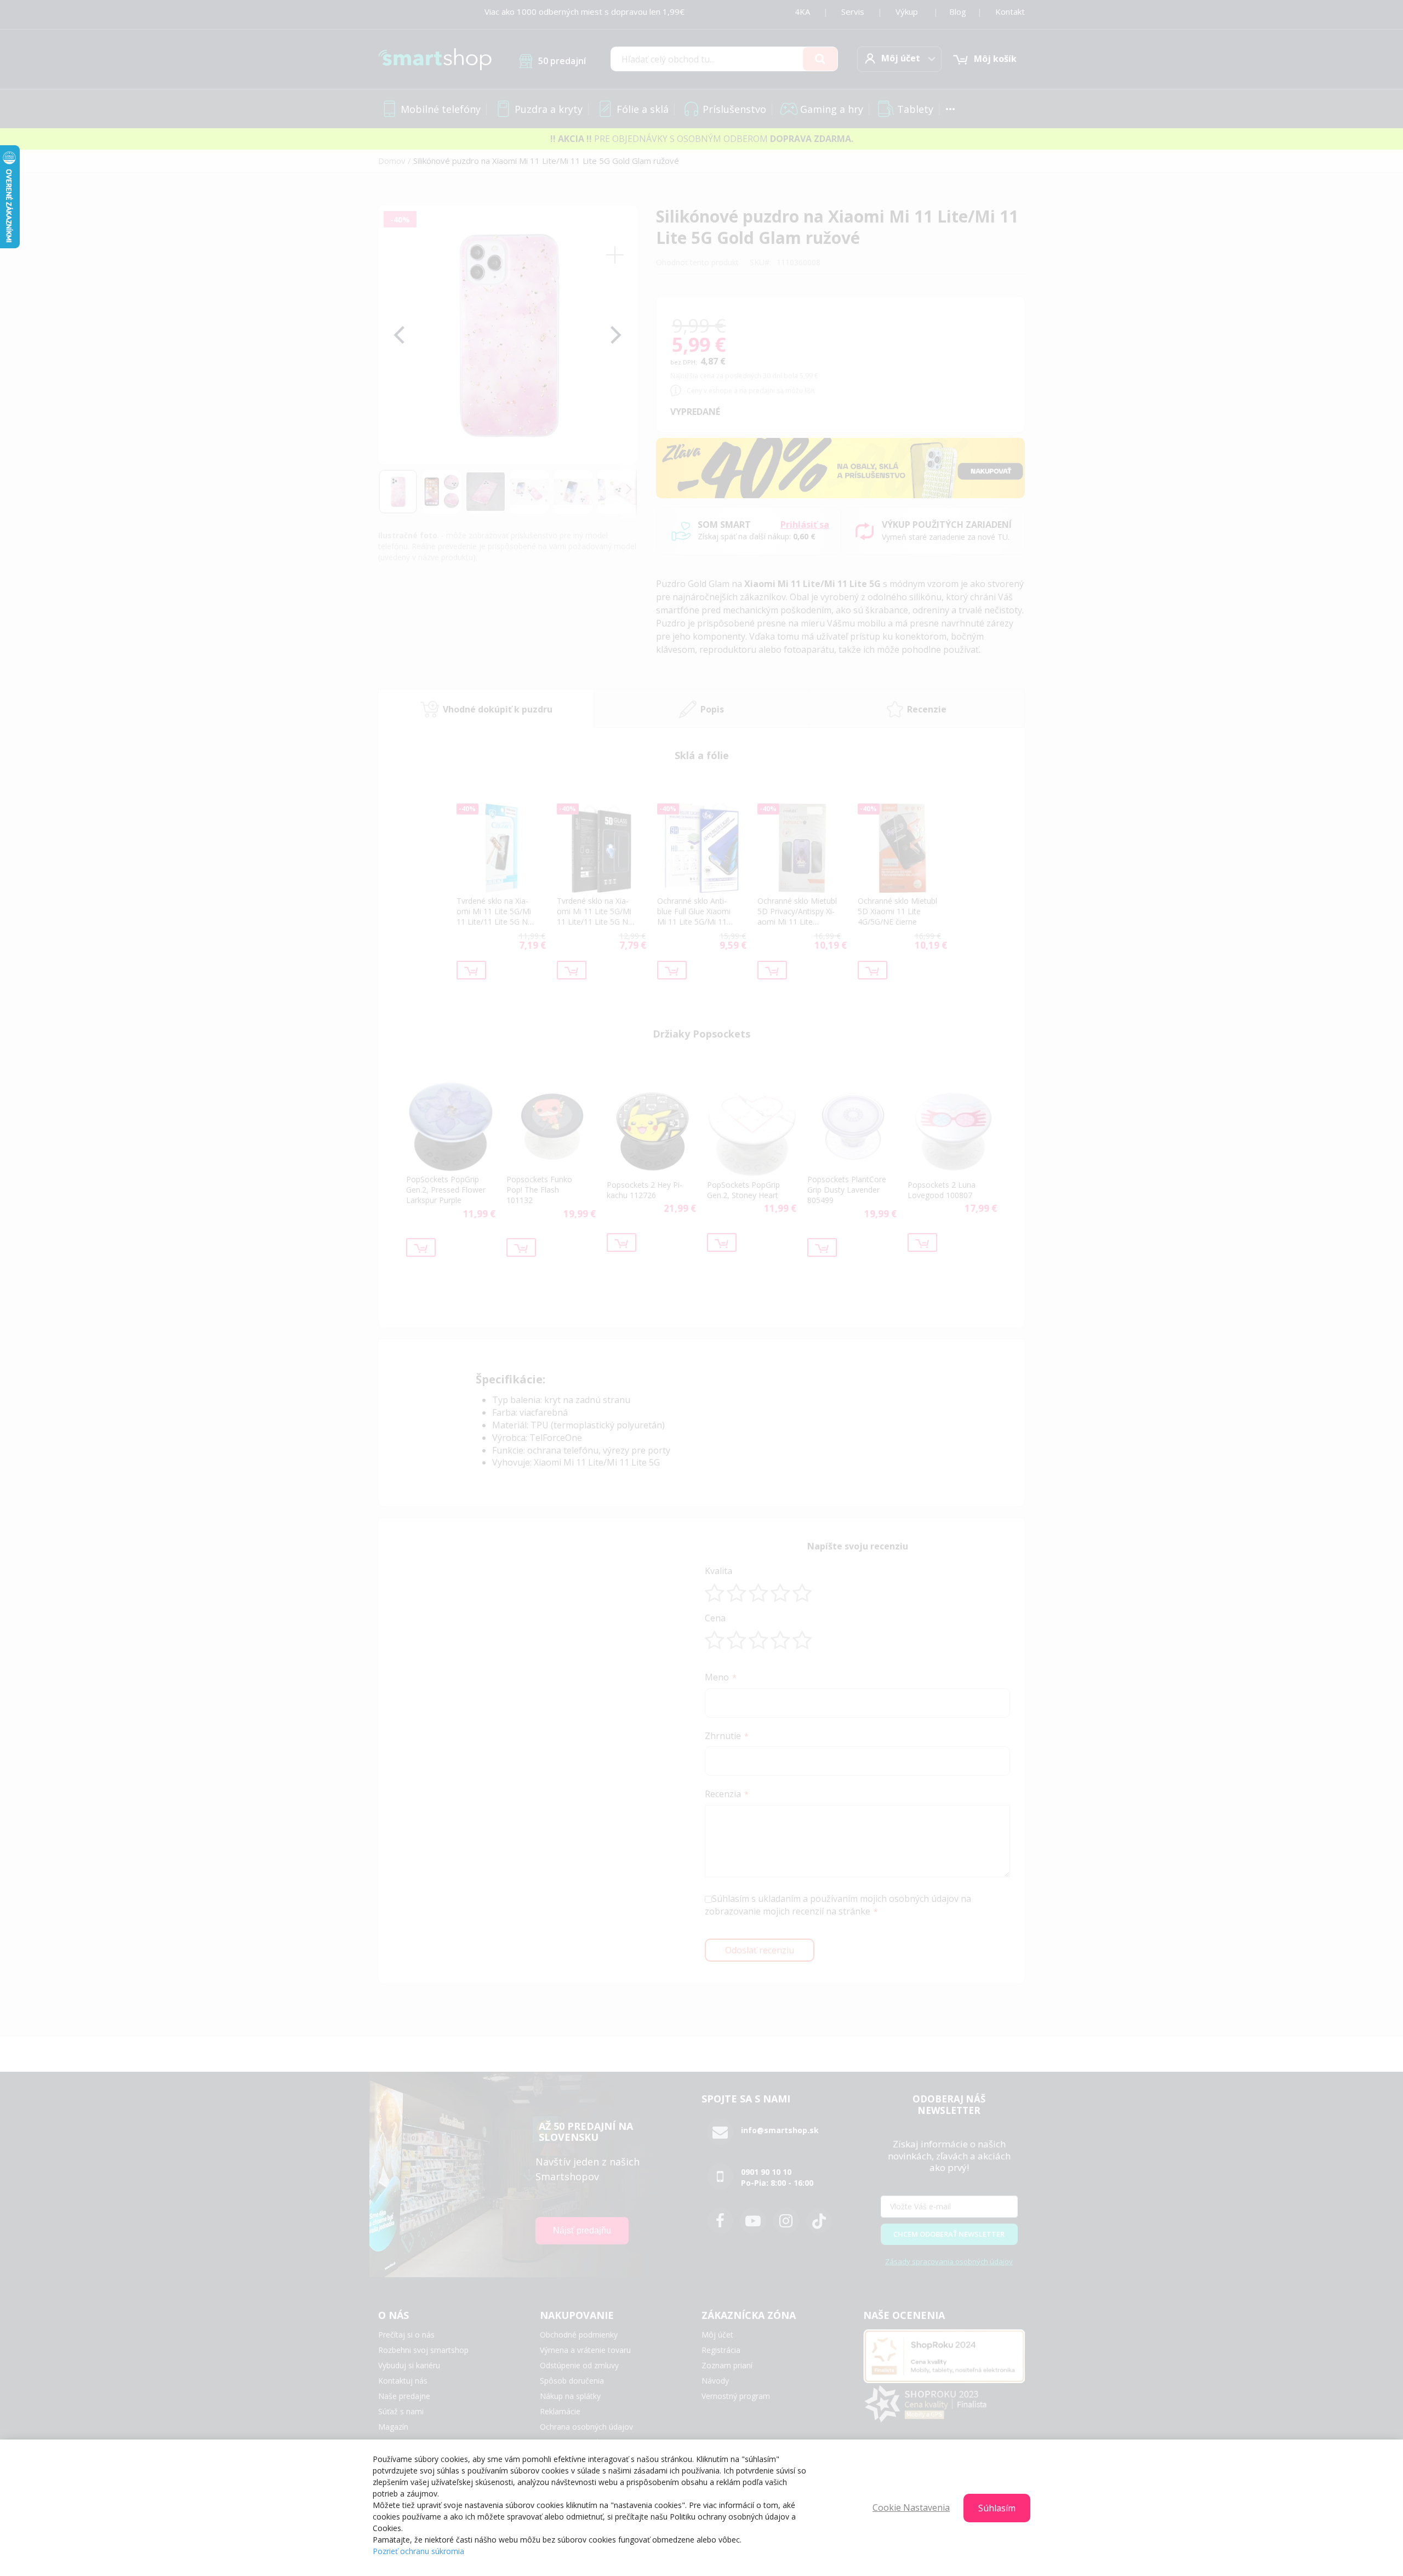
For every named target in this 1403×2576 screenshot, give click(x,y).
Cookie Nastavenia (911, 2507)
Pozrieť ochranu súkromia (418, 2551)
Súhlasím (997, 2508)
